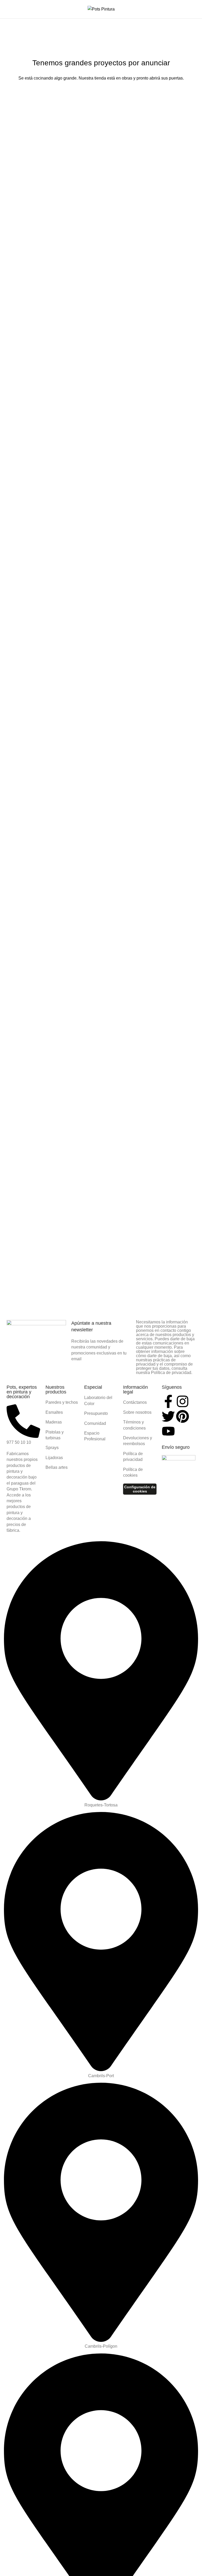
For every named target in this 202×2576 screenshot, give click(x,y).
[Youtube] (168, 1431)
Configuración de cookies (140, 1489)
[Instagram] (183, 1401)
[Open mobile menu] (6, 9)
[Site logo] (101, 9)
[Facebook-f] (168, 1401)
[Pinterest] (183, 1416)
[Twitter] (168, 1416)
